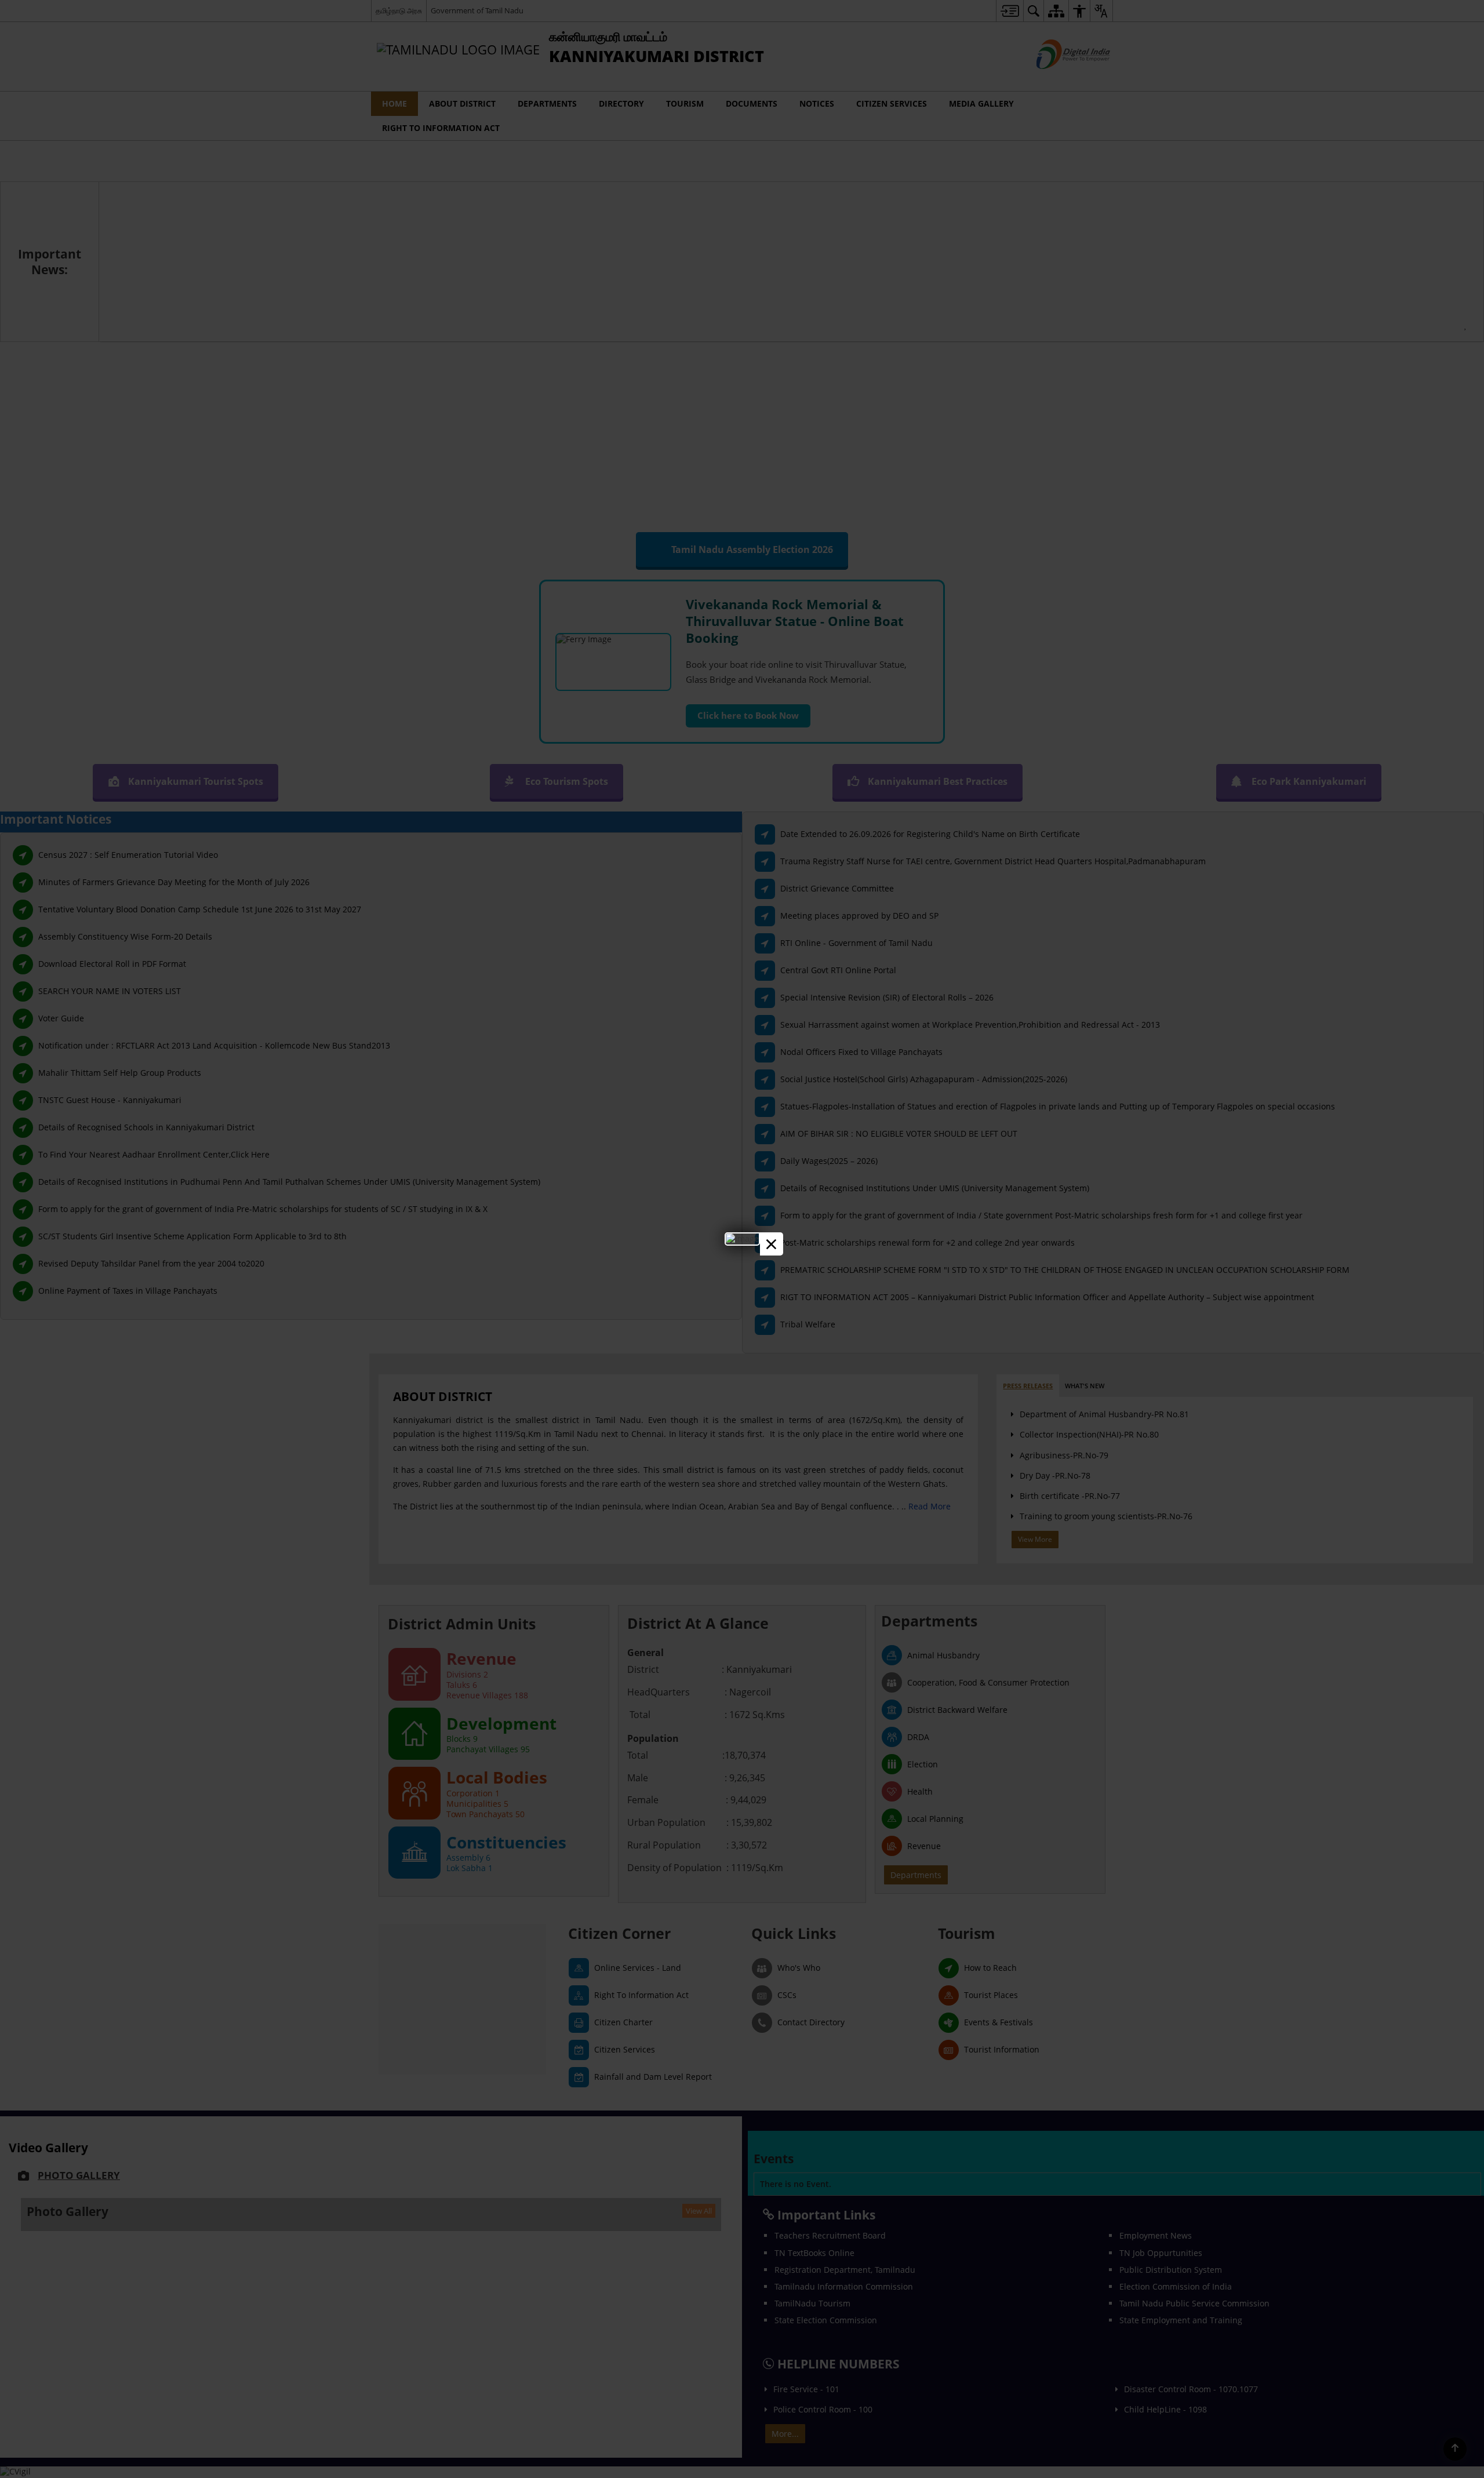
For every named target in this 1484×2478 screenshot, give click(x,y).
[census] (742, 1238)
